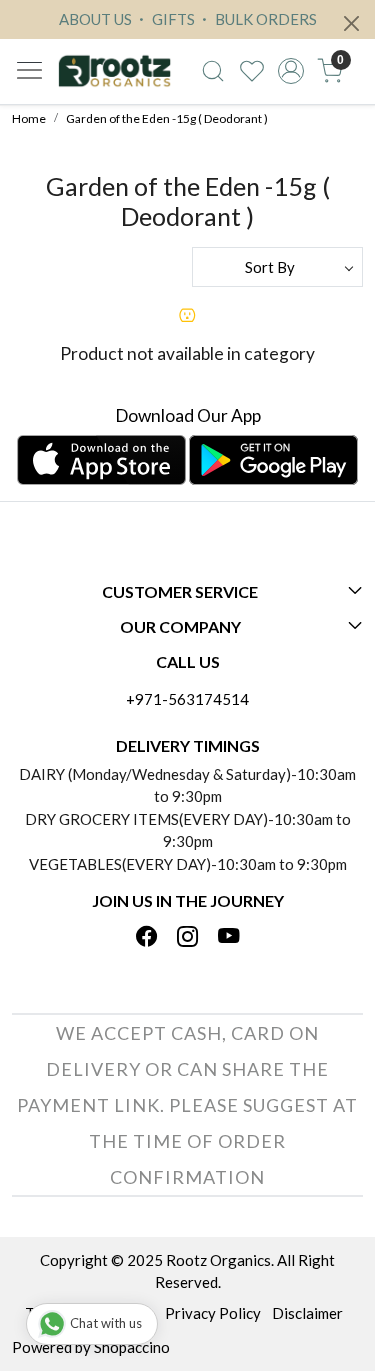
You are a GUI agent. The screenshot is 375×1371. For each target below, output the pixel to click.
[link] (213, 71)
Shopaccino (132, 1347)
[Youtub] (229, 938)
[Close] (351, 23)
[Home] (114, 71)
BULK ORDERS (264, 19)
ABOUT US (95, 19)
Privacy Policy (213, 1313)
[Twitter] (188, 938)
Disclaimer (307, 1313)
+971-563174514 (187, 699)
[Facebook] (147, 938)
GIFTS (172, 19)
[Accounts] (290, 71)
